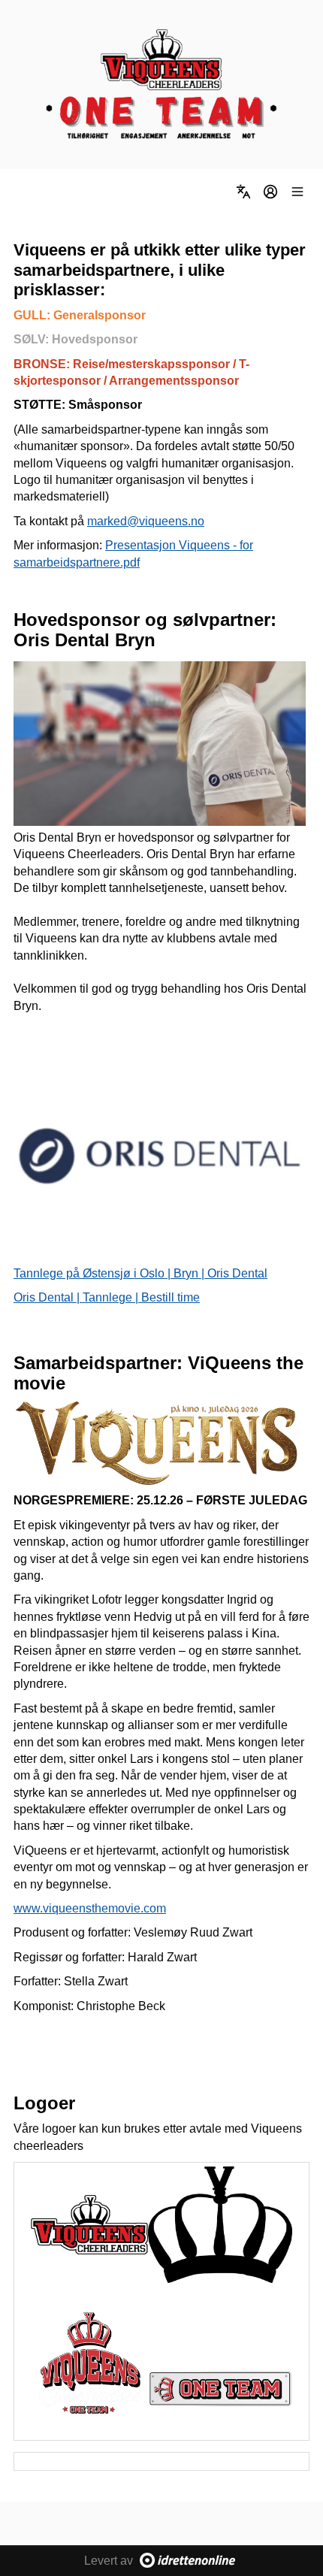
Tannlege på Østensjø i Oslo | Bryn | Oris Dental (140, 1273)
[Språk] (243, 192)
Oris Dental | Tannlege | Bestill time (107, 1297)
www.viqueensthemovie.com (90, 1908)
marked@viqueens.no (146, 521)
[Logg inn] (270, 192)
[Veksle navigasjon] (297, 192)
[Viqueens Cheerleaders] (161, 85)
